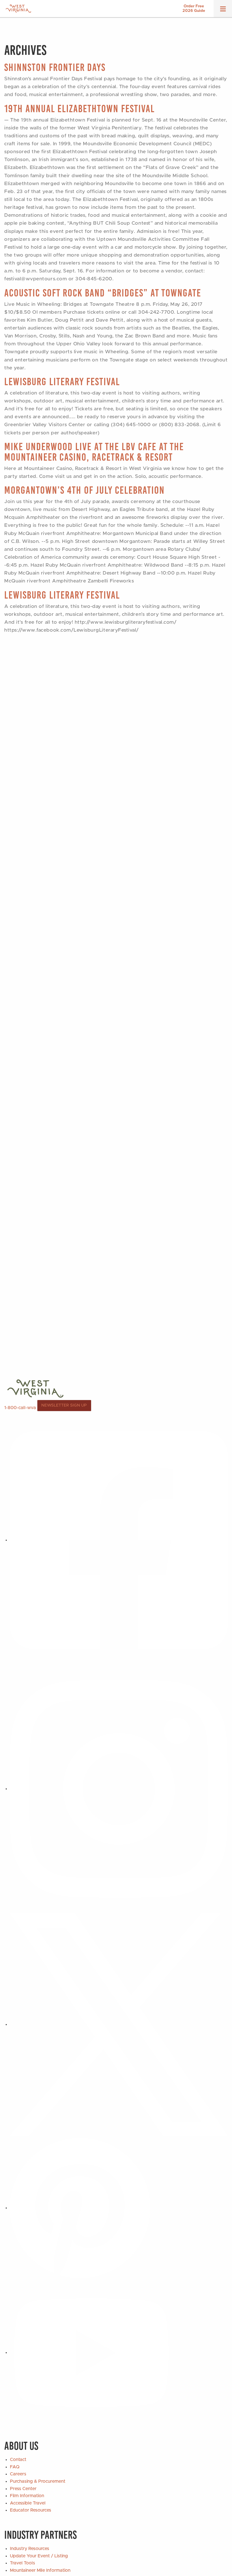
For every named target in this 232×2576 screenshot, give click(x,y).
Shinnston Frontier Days (55, 67)
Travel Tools (22, 2563)
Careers (18, 2474)
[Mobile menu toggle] (223, 11)
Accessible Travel (28, 2503)
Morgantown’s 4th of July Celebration (84, 490)
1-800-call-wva (20, 1408)
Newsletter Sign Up (64, 1405)
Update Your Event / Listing (39, 2556)
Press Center (23, 2489)
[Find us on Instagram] (119, 1789)
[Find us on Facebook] (119, 1540)
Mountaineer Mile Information (40, 2570)
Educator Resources (31, 2510)
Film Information (27, 2496)
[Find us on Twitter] (119, 2024)
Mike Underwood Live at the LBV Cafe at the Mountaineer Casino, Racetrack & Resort (94, 452)
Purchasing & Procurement (38, 2481)
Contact (18, 2460)
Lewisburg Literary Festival (62, 382)
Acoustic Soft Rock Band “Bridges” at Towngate (103, 293)
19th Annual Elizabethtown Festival (80, 109)
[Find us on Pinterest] (80, 2208)
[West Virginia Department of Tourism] (18, 9)
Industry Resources (30, 2549)
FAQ (15, 2467)
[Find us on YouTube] (91, 2352)
